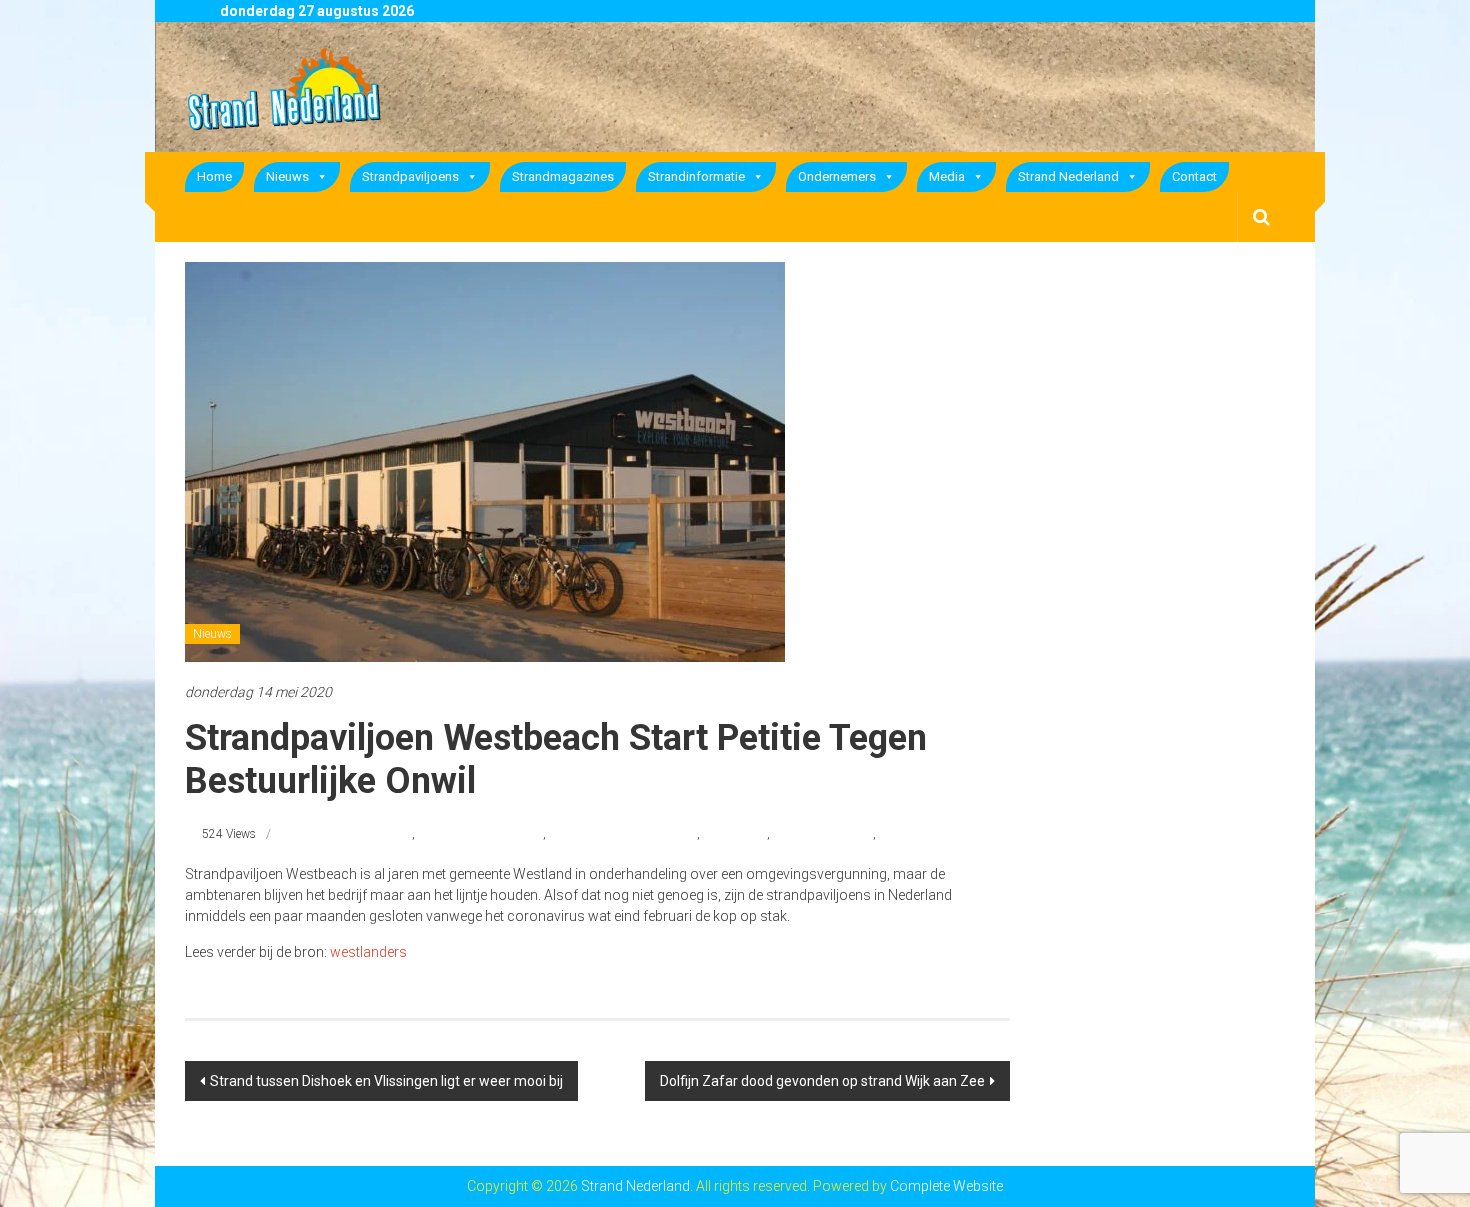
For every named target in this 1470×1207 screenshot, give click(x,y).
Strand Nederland (1068, 176)
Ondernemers (837, 176)
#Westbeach (735, 834)
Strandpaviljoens (410, 176)
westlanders (368, 952)
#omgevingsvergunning (480, 834)
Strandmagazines (563, 176)
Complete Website (946, 1186)
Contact (1194, 176)
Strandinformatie (696, 176)
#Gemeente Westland (357, 834)
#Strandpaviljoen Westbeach (623, 834)
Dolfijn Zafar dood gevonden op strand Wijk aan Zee (822, 1081)
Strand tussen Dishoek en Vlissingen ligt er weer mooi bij (386, 1081)
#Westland (907, 834)
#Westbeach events (823, 834)
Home (214, 176)
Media (947, 176)
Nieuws (287, 176)
